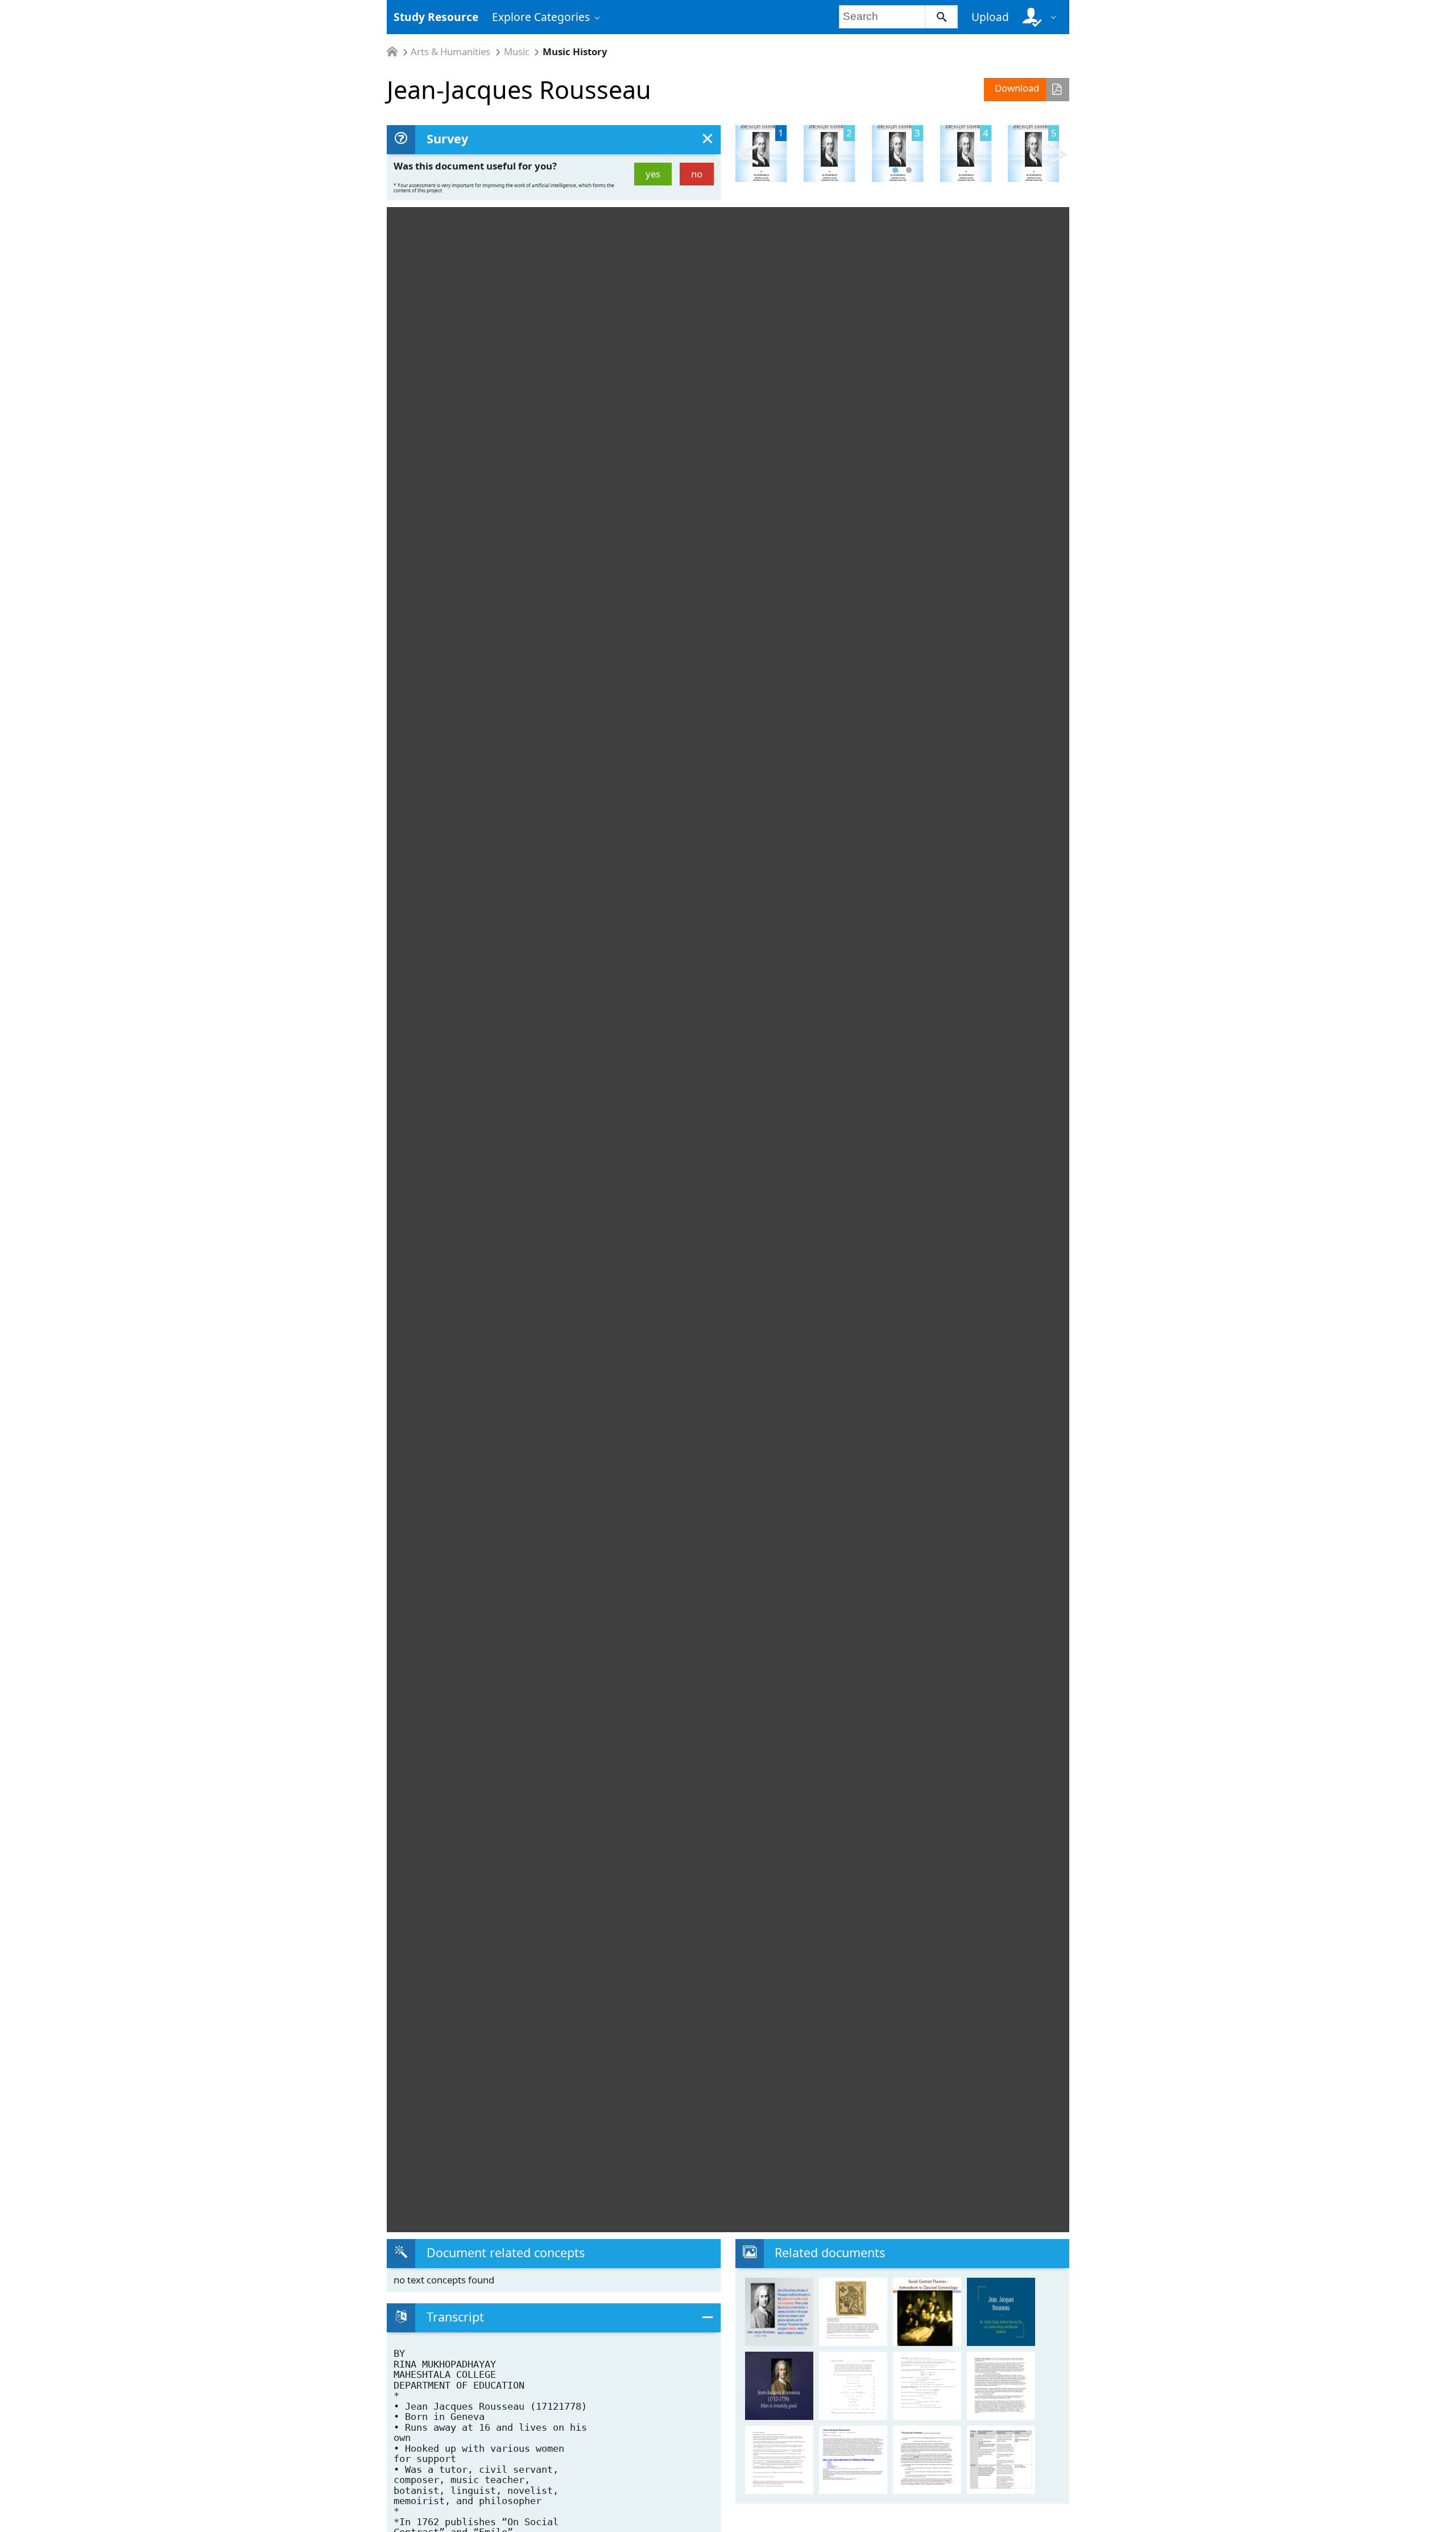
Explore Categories (541, 17)
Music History (575, 52)
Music (517, 52)
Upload (990, 17)
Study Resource (436, 17)
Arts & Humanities (450, 52)
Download (1017, 88)
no (697, 174)
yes (653, 174)
